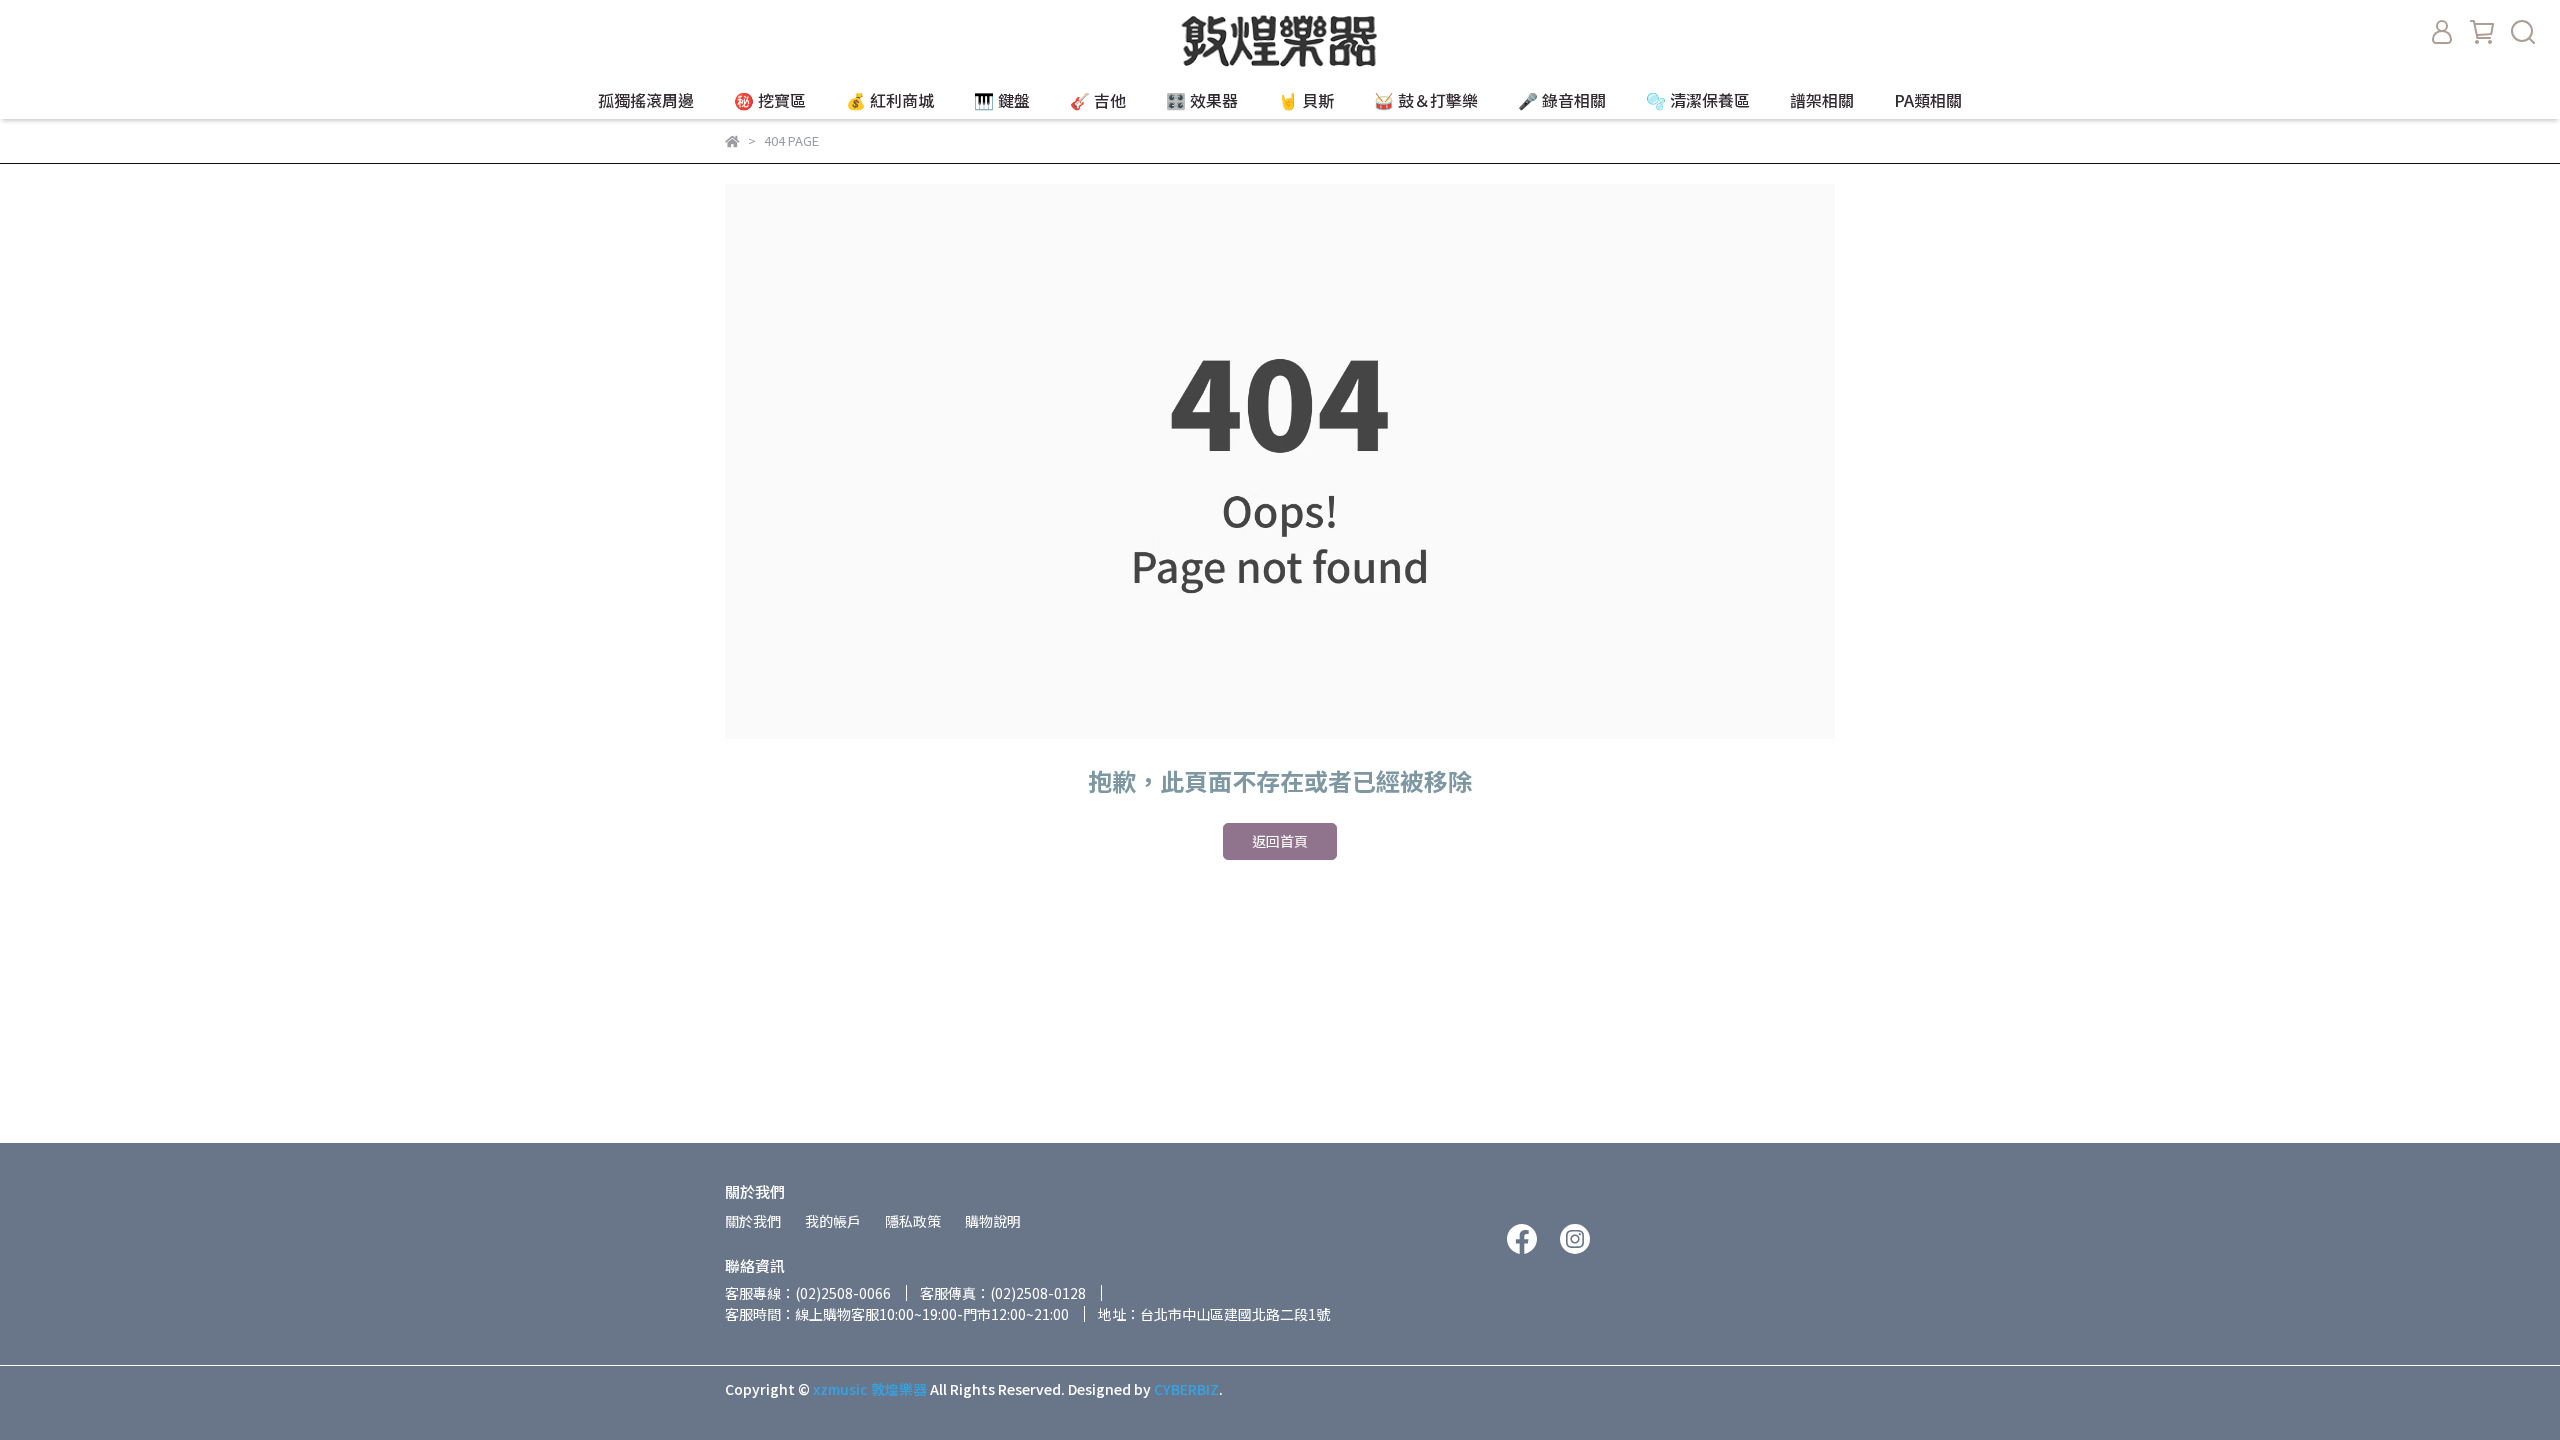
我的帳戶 (833, 1221)
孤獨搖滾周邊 (646, 100)
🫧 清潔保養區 (1698, 100)
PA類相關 (1928, 100)
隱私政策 (913, 1221)
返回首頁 (1280, 841)
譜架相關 (1822, 100)
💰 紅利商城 (890, 100)
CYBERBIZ (1186, 1389)
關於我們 (753, 1221)
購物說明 (993, 1221)
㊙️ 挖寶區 (770, 100)
